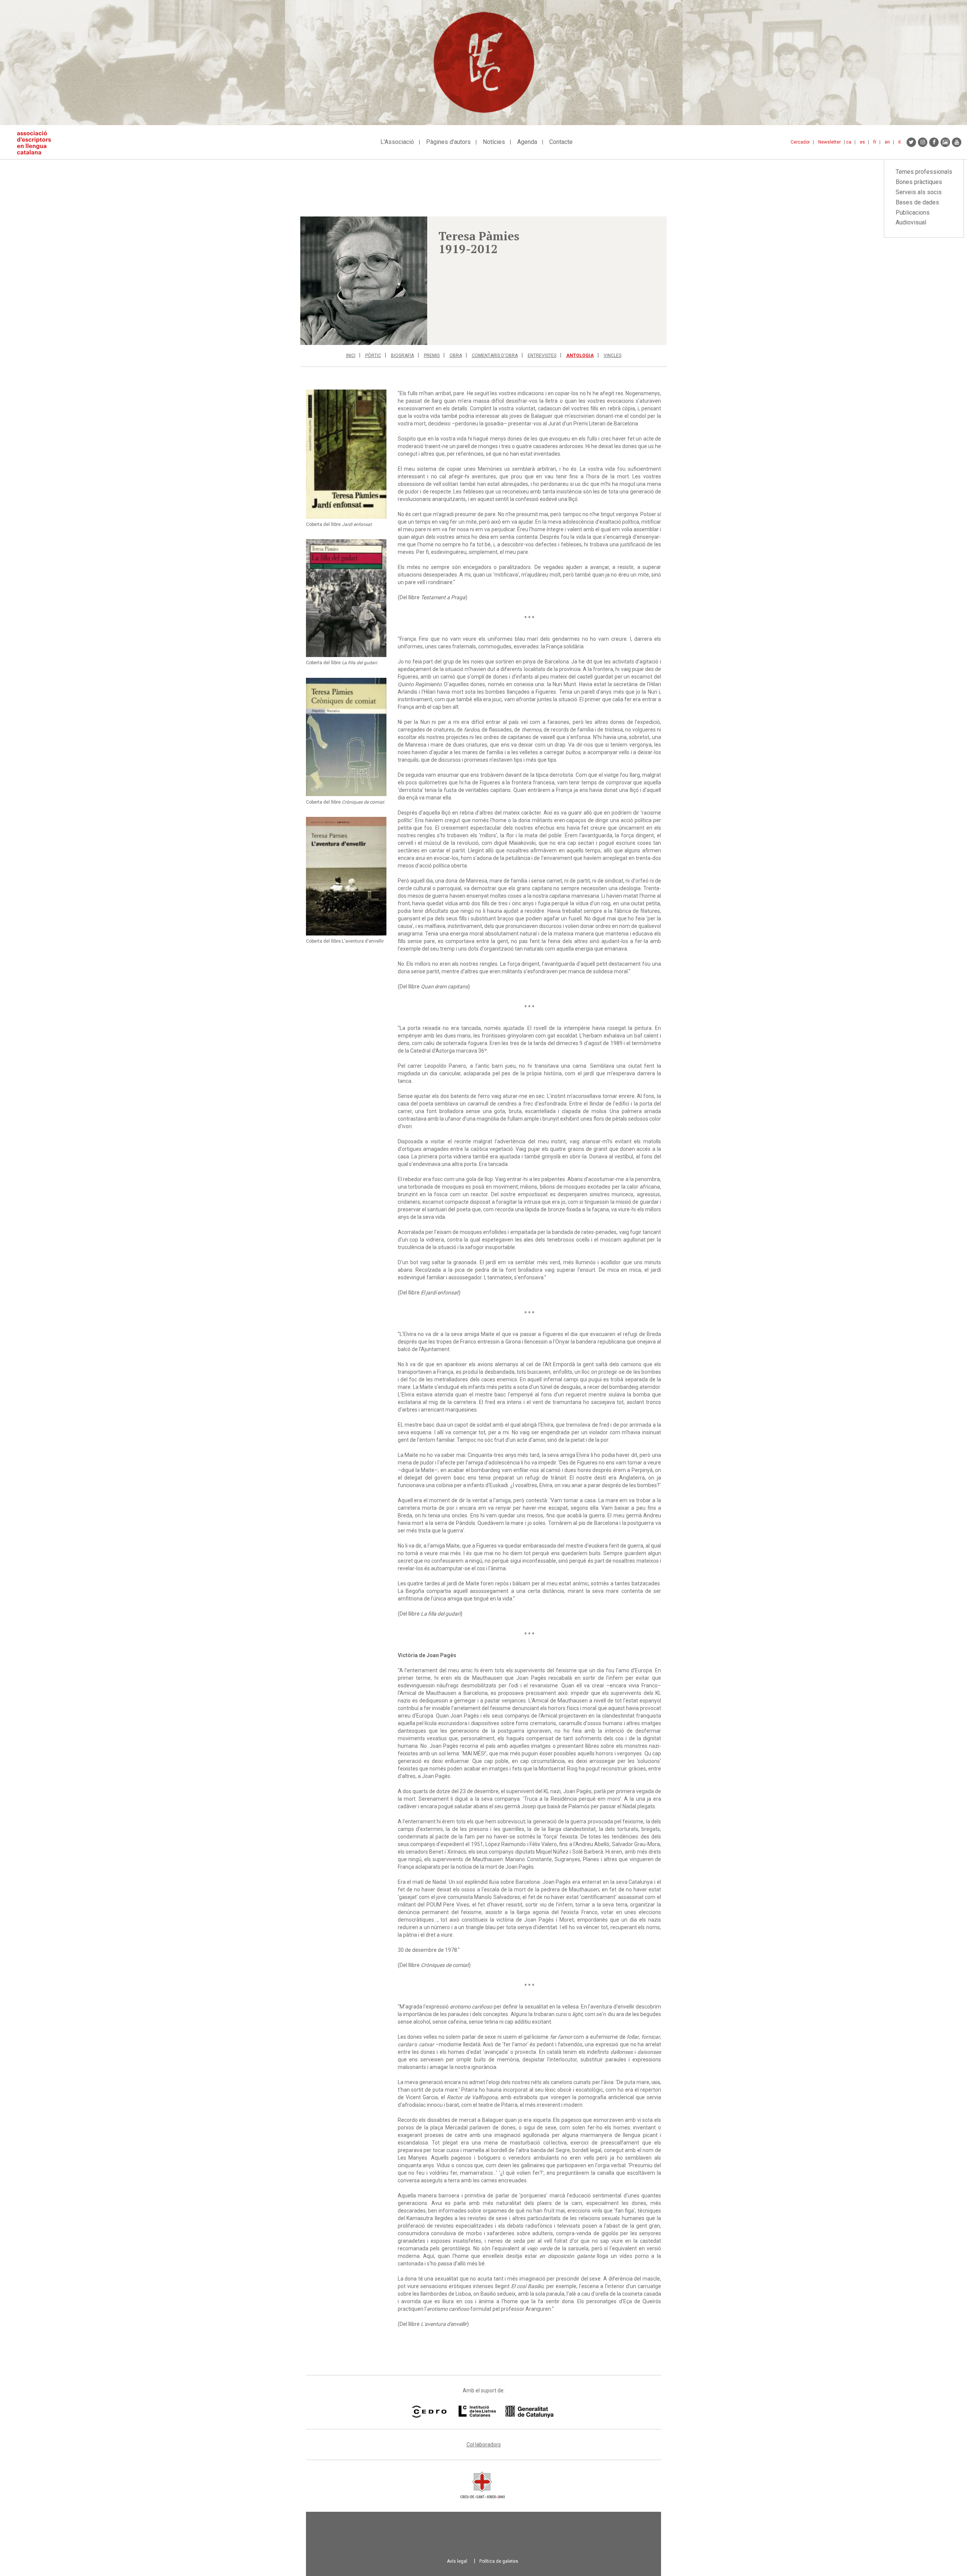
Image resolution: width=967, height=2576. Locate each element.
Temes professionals (924, 172)
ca (849, 142)
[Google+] (945, 142)
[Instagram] (923, 142)
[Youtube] (957, 142)
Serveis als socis (919, 192)
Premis (432, 356)
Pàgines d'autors (448, 142)
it (900, 142)
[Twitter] (911, 142)
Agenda (527, 142)
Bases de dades (917, 202)
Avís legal (457, 2561)
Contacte (561, 142)
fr (875, 142)
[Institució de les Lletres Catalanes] (506, 2412)
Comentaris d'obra (495, 356)
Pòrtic (373, 356)
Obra (456, 356)
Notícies (494, 142)
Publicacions (913, 213)
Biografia (402, 356)
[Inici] (37, 143)
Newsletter (830, 142)
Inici (351, 356)
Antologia (580, 356)
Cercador (800, 142)
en (887, 142)
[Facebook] (934, 142)
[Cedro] (429, 2412)
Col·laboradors (484, 2445)
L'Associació (397, 142)
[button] (364, 281)
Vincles (612, 356)
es (862, 142)
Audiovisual (911, 222)
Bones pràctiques (919, 182)
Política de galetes (499, 2561)
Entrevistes (542, 356)
